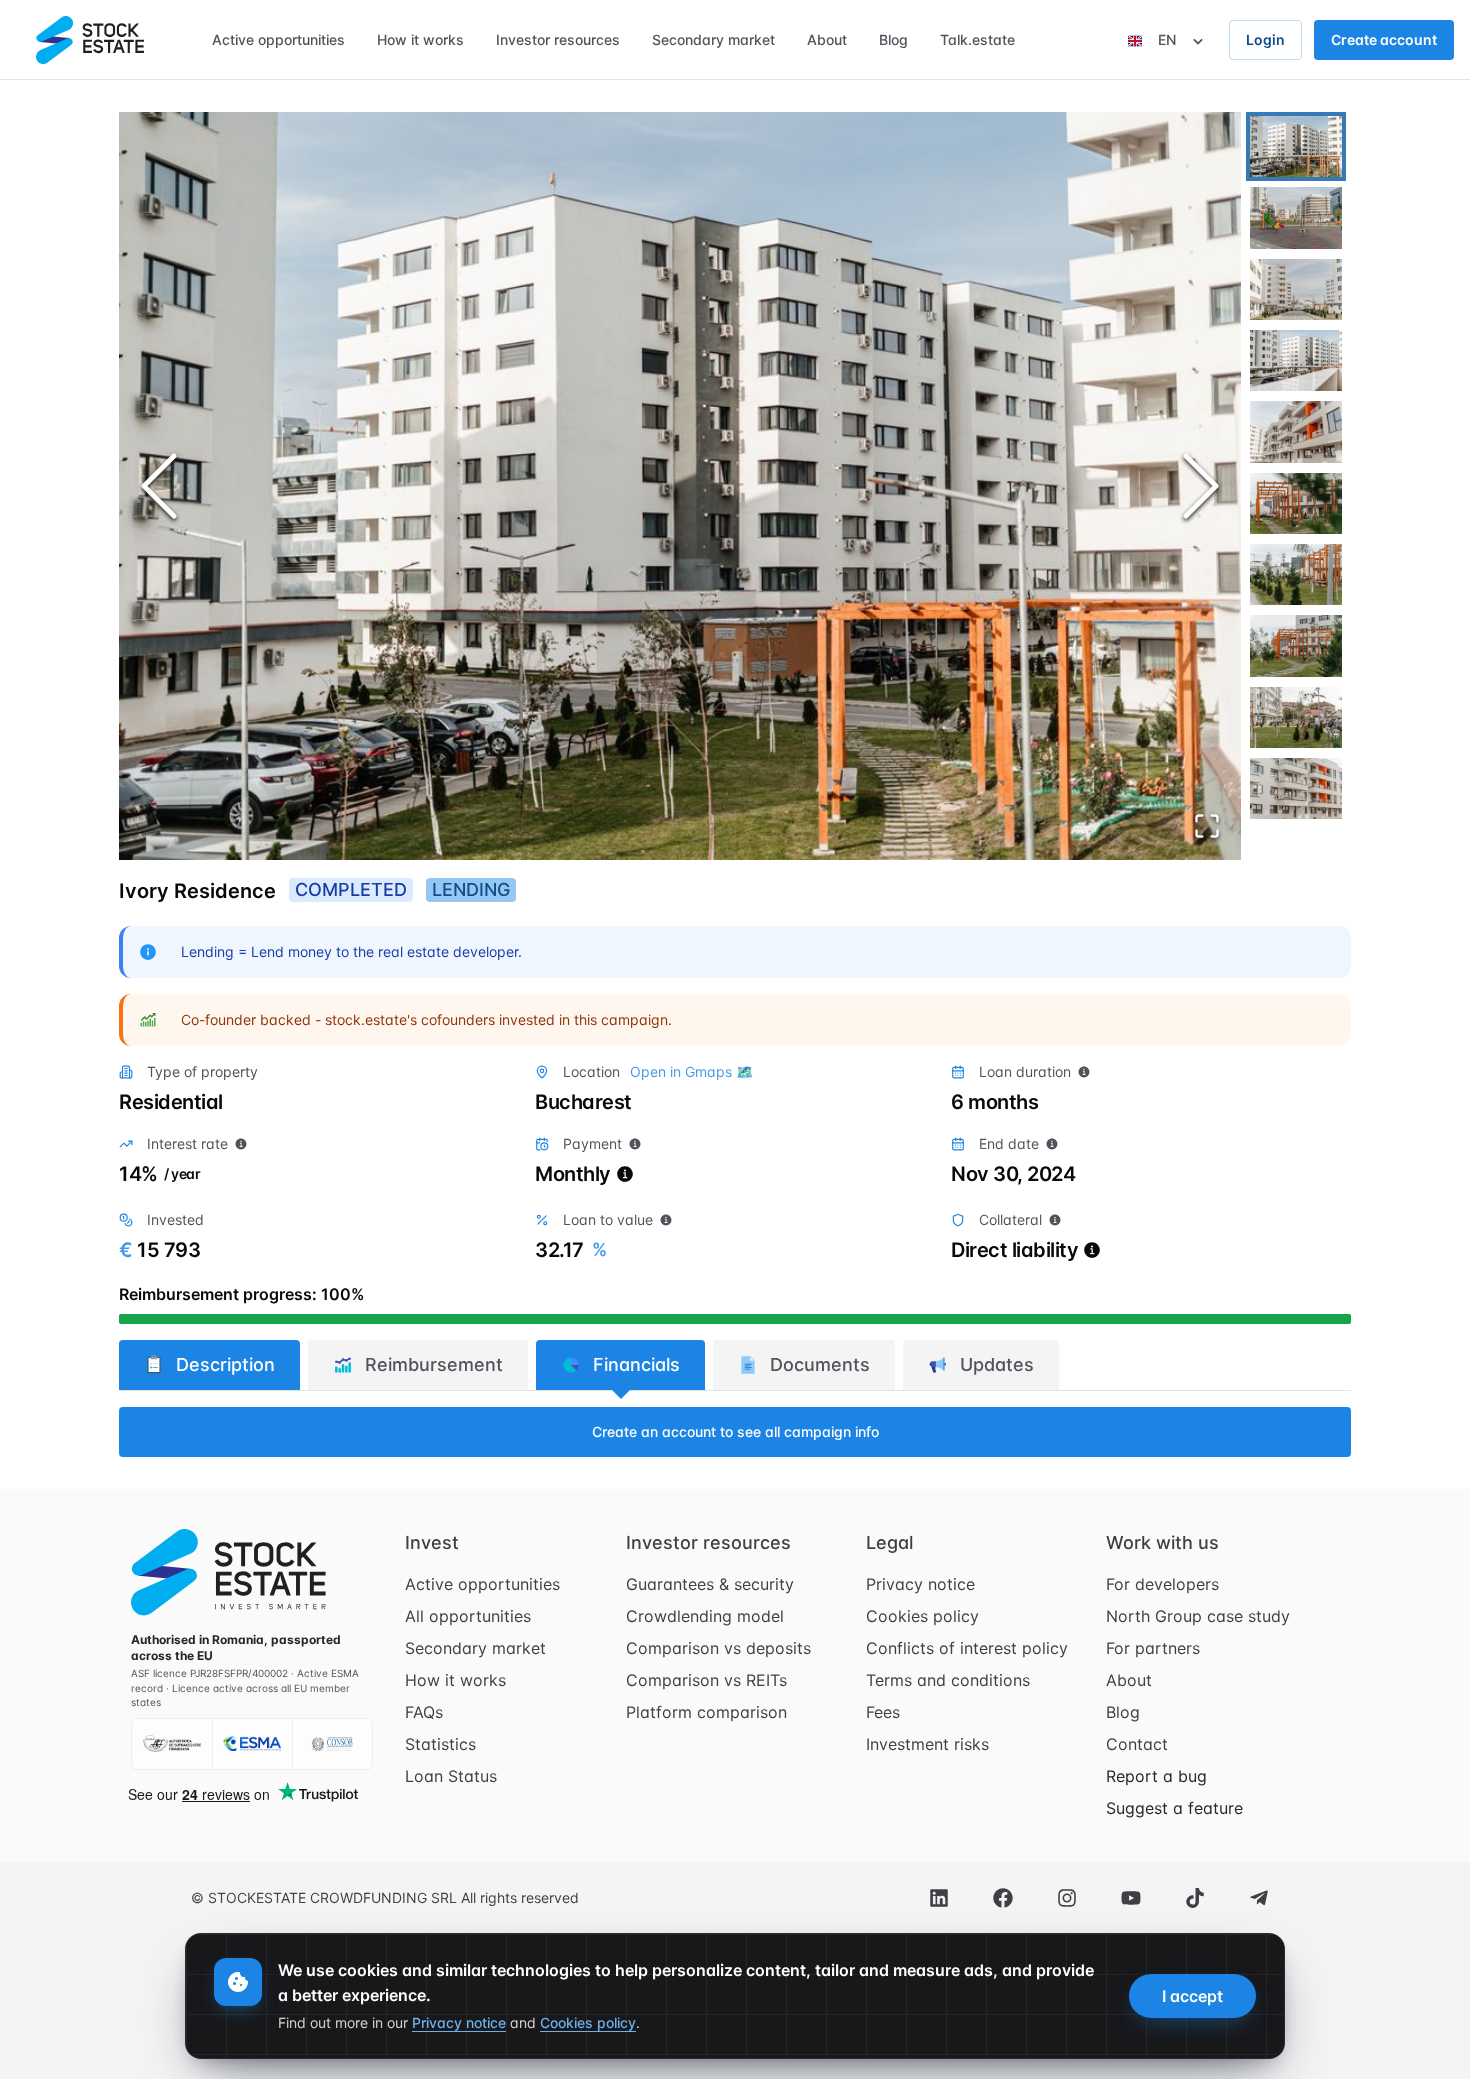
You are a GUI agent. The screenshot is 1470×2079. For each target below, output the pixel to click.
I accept (1192, 1996)
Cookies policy (922, 1616)
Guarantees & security (710, 1584)
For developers (1162, 1584)
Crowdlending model (705, 1616)
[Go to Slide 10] (1296, 788)
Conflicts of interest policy (967, 1648)
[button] (680, 486)
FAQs (424, 1712)
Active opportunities (482, 1584)
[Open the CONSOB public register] (332, 1744)
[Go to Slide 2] (1296, 217)
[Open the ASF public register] (172, 1744)
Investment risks (927, 1744)
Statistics (440, 1744)
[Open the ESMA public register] (252, 1744)
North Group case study (1198, 1616)
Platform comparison (706, 1712)
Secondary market (475, 1648)
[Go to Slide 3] (1296, 289)
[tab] (209, 1365)
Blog (1123, 1712)
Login (1265, 39)
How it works (455, 1680)
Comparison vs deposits (718, 1648)
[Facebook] (1003, 1898)
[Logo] (90, 40)
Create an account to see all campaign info (735, 1431)
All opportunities (468, 1616)
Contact (1137, 1744)
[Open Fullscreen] (1207, 826)
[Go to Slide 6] (1296, 503)
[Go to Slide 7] (1296, 574)
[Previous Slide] (159, 486)
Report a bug (1156, 1776)
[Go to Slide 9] (1296, 717)
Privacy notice (920, 1584)
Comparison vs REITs (706, 1680)
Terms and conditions (948, 1680)
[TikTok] (1195, 1898)
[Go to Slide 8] (1296, 645)
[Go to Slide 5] (1296, 431)
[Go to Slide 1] (1296, 146)
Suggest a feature (1174, 1808)
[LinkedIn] (939, 1898)
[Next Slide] (1201, 486)
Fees (883, 1712)
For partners (1153, 1648)
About (1129, 1680)
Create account (1384, 39)
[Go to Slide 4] (1296, 360)
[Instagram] (1067, 1898)
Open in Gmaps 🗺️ (691, 1071)
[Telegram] (1259, 1898)
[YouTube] (1131, 1898)
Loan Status (451, 1776)
